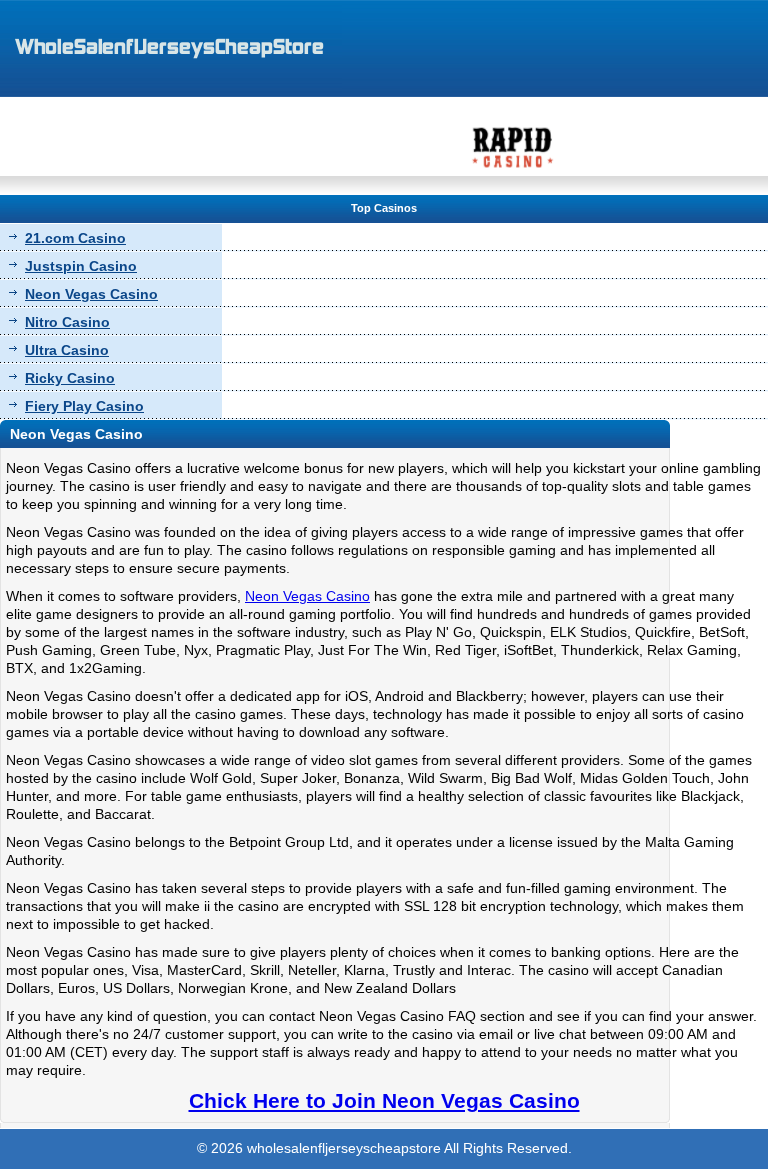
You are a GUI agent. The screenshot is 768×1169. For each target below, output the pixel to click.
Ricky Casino (70, 378)
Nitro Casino (67, 322)
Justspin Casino (81, 266)
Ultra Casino (67, 350)
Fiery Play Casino (84, 406)
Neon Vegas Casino (91, 294)
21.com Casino (75, 238)
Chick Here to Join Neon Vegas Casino (384, 1100)
